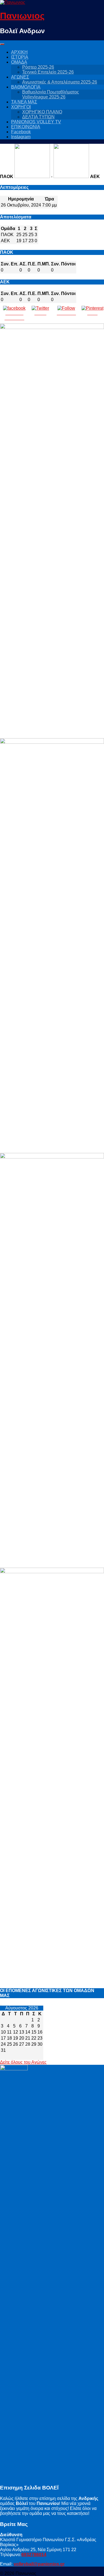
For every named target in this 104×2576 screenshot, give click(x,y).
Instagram (21, 137)
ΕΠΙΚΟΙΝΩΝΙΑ (26, 127)
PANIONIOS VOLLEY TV (36, 122)
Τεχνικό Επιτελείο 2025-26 (48, 72)
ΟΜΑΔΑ (19, 62)
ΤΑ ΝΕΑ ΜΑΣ (24, 102)
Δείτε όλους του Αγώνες (23, 2062)
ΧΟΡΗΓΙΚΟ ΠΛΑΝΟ (42, 112)
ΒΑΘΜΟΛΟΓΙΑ (26, 87)
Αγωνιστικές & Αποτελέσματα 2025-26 (60, 82)
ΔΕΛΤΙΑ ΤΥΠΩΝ (38, 117)
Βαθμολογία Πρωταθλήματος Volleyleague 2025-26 (51, 94)
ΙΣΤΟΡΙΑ (20, 57)
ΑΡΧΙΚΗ (19, 52)
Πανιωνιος (22, 16)
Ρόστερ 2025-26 (38, 67)
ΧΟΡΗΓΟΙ (21, 107)
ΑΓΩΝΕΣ (20, 77)
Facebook (21, 132)
